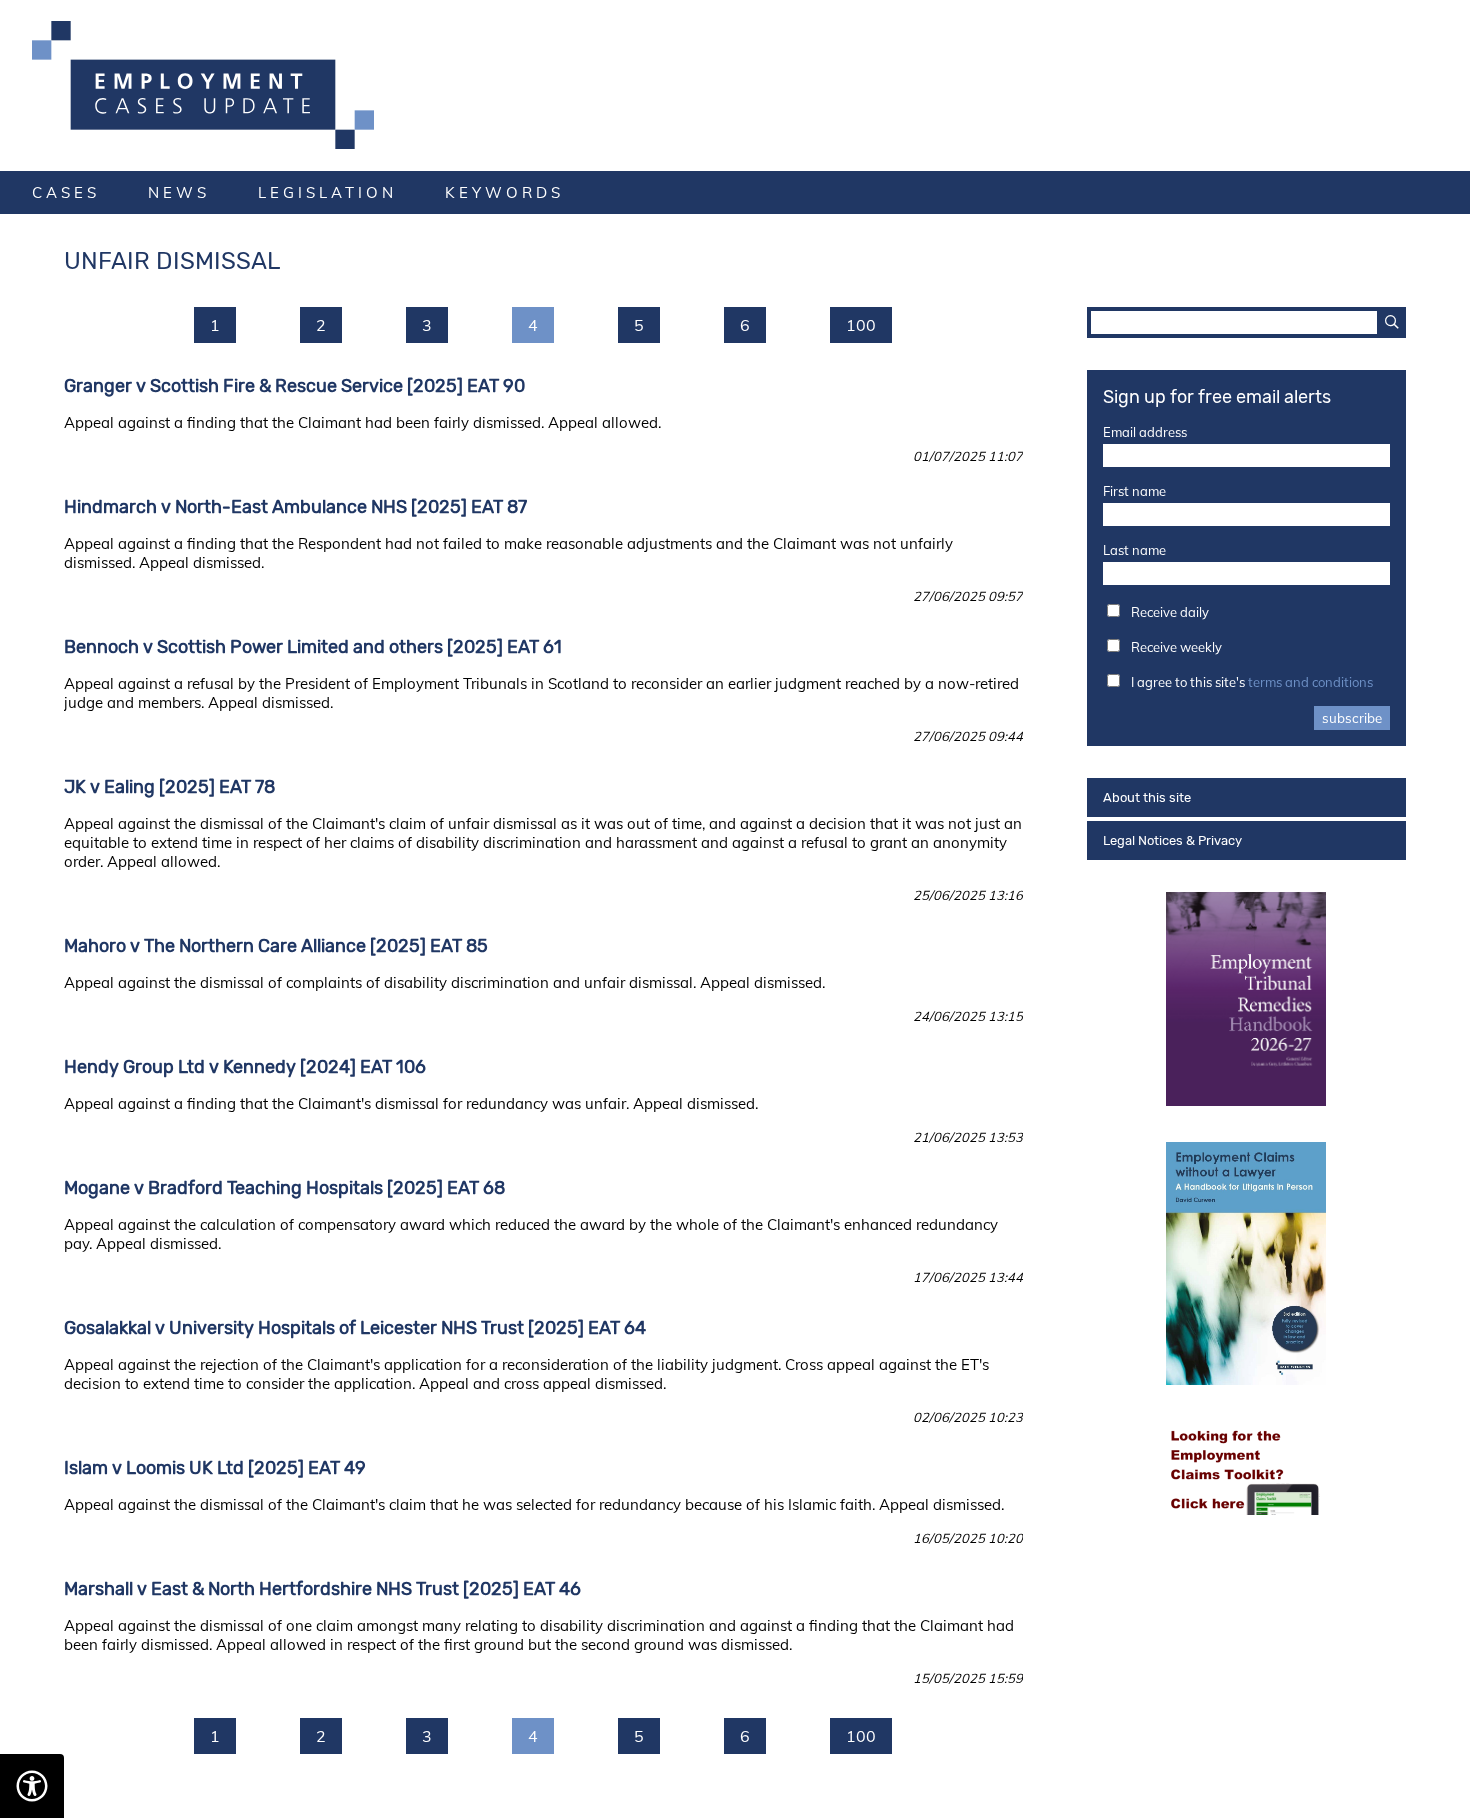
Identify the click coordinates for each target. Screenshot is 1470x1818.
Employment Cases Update (735, 85)
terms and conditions (1310, 682)
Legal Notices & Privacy (1172, 840)
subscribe (1352, 718)
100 (861, 325)
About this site (1147, 797)
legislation (327, 192)
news (179, 192)
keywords (504, 192)
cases (66, 192)
